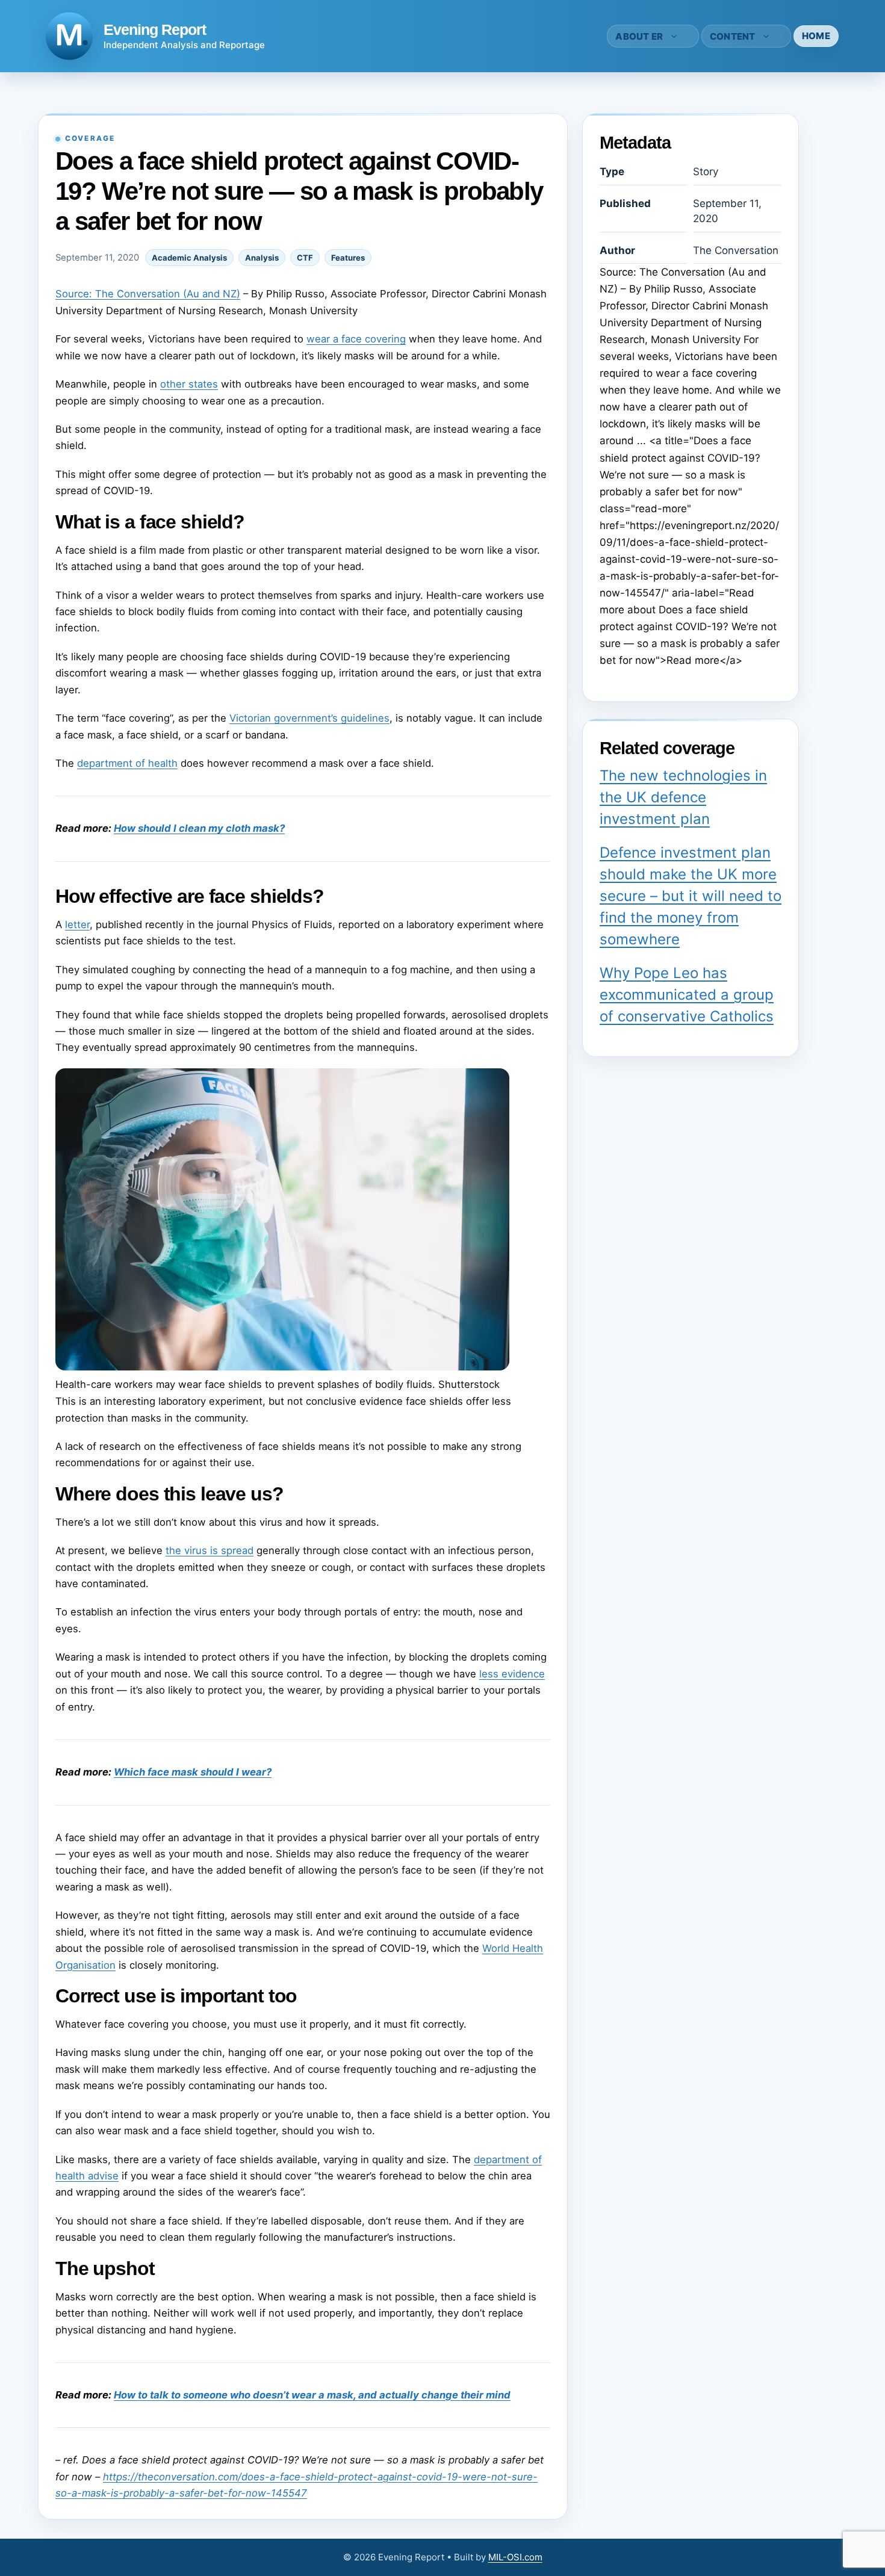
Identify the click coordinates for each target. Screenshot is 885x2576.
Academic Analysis (189, 258)
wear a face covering (356, 339)
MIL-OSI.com (515, 2557)
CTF (305, 258)
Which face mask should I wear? (193, 1772)
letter (77, 924)
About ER (639, 36)
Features (348, 258)
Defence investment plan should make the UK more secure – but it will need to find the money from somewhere (691, 896)
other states (189, 384)
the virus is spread (210, 1550)
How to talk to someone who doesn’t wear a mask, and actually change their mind (312, 2395)
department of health (127, 763)
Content (733, 36)
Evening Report (155, 29)
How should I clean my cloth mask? (199, 828)
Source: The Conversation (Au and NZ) (148, 294)
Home (816, 36)
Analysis (262, 258)
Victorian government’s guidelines (309, 718)
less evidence (512, 1674)
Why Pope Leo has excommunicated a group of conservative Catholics (687, 995)
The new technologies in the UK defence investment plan (683, 797)
